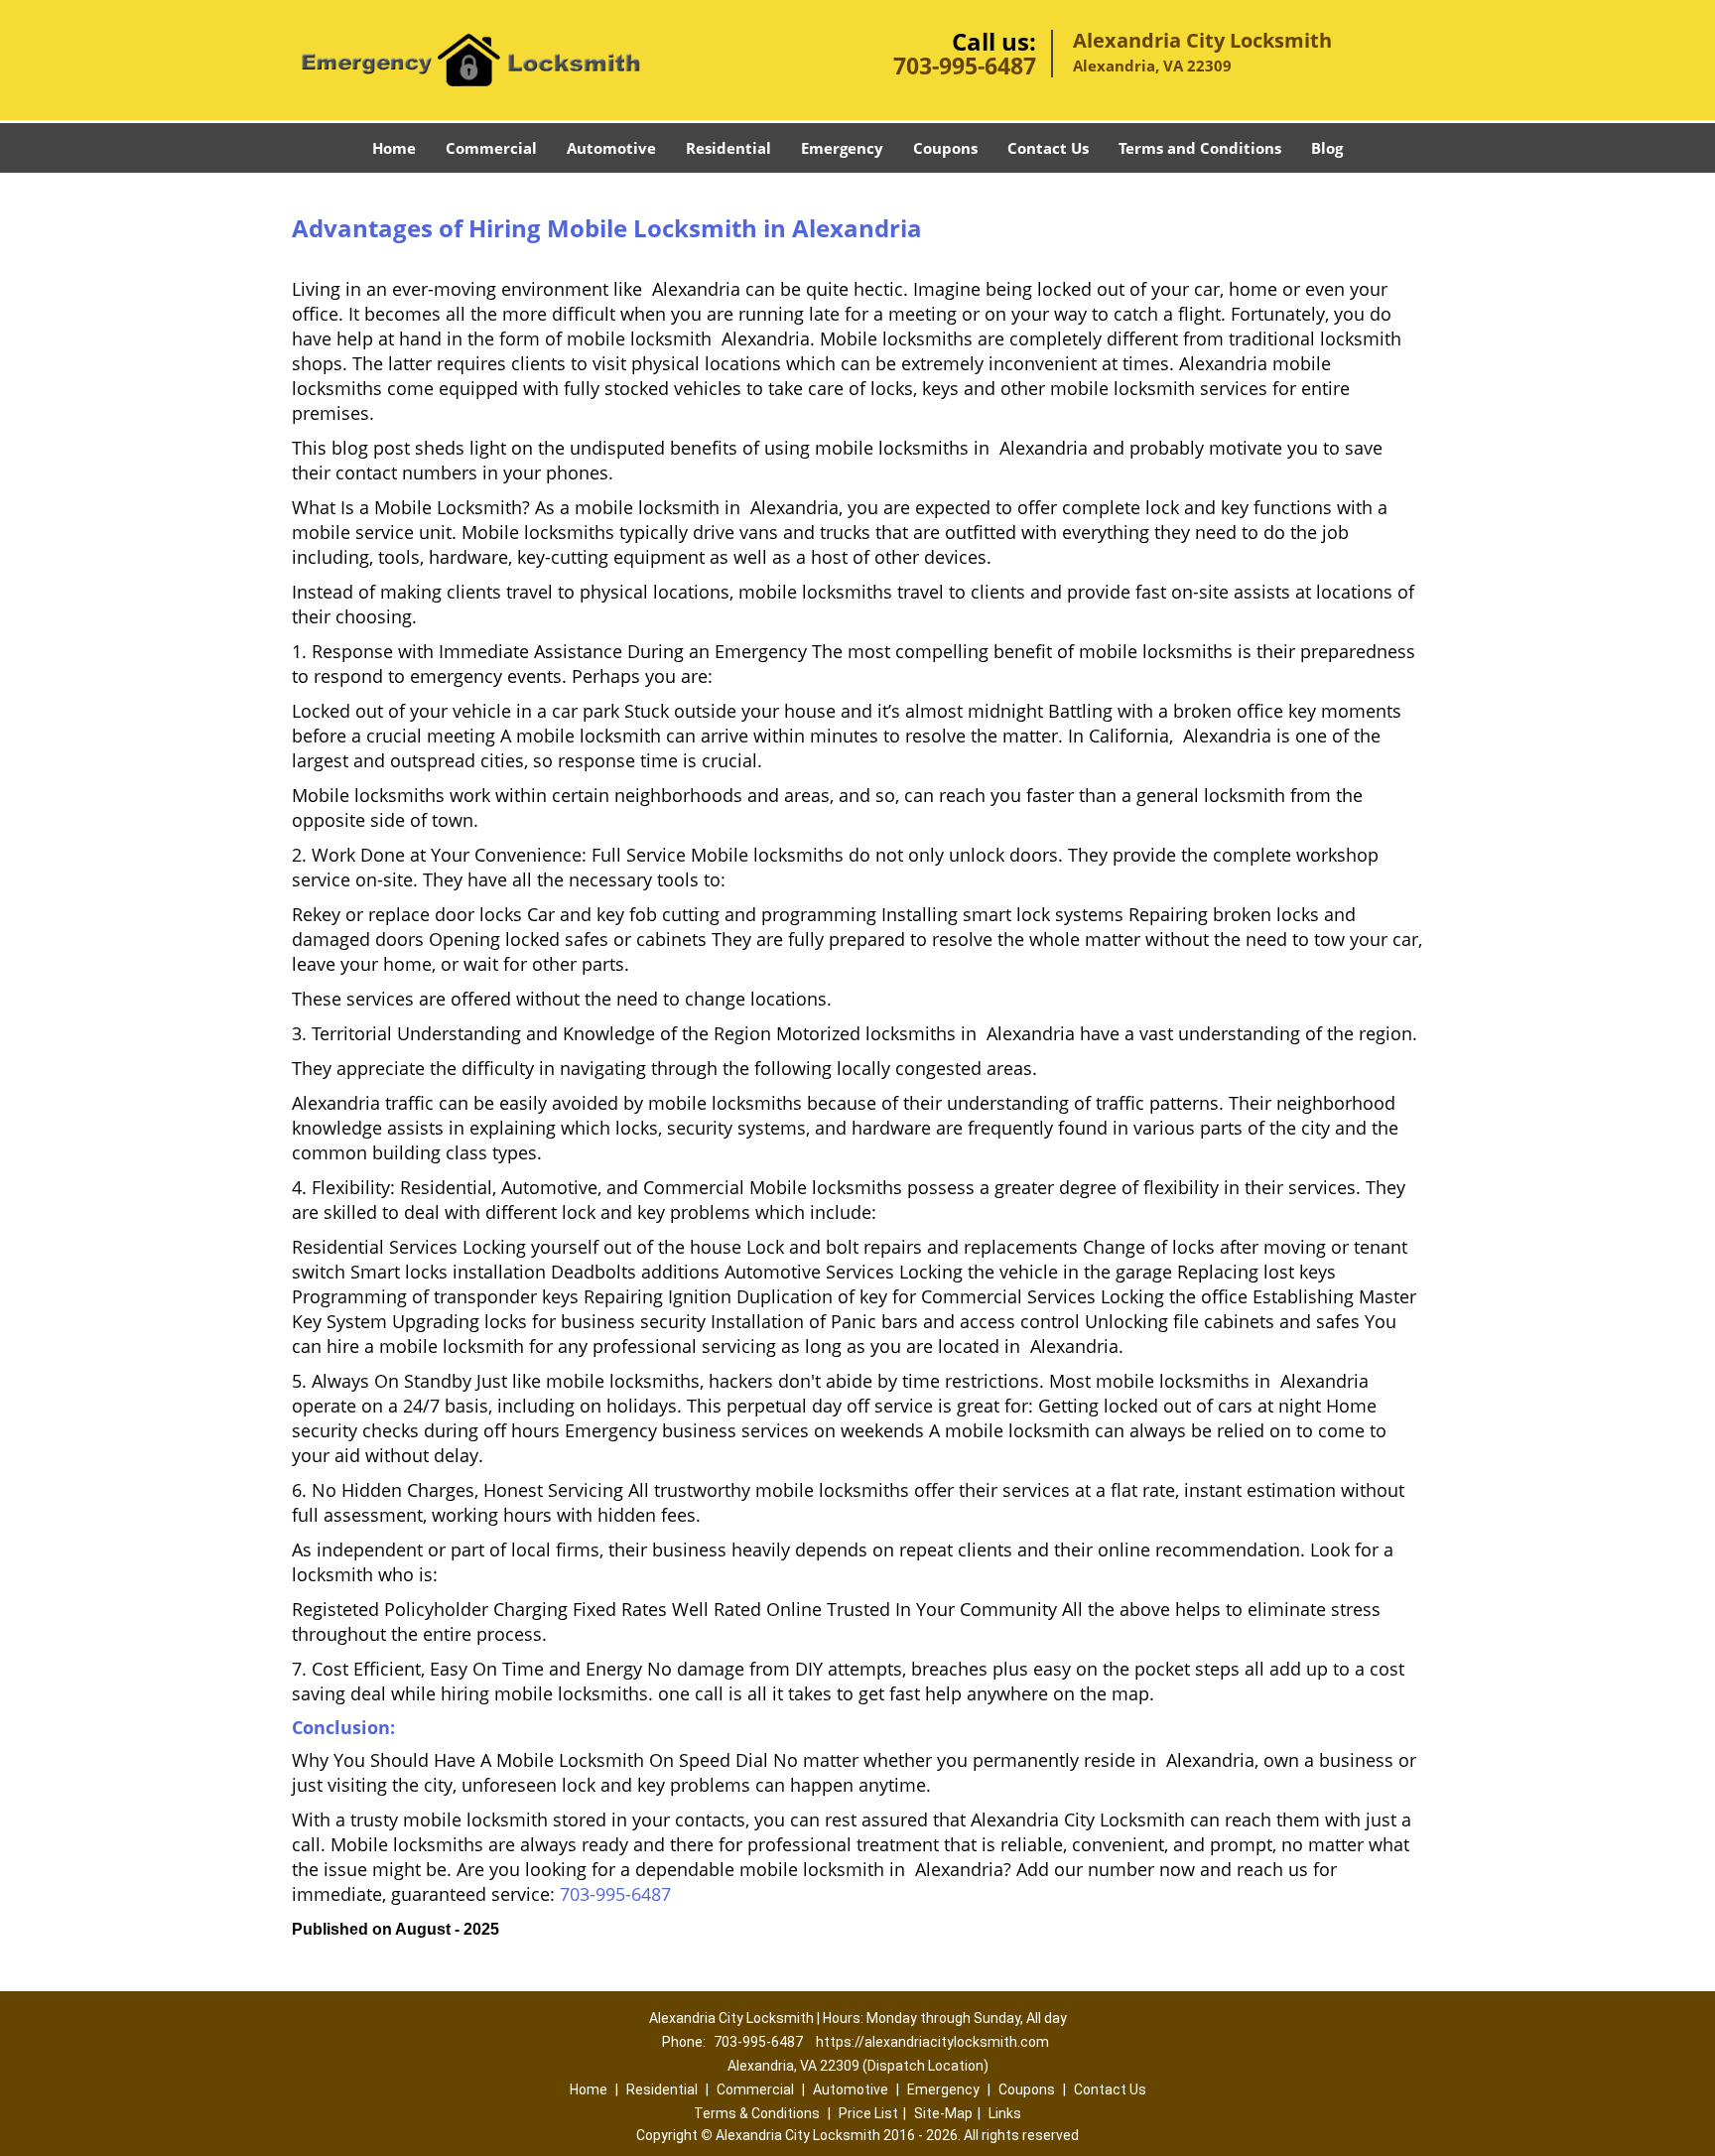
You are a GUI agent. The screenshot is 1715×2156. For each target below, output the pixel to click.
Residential (728, 148)
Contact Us (1048, 148)
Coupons (945, 148)
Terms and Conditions (1200, 148)
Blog (1327, 148)
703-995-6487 (965, 66)
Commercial (491, 148)
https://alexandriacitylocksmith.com (932, 2042)
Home (394, 148)
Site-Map (943, 2113)
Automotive (611, 148)
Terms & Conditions (757, 2113)
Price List (868, 2113)
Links (1005, 2113)
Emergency (842, 148)
